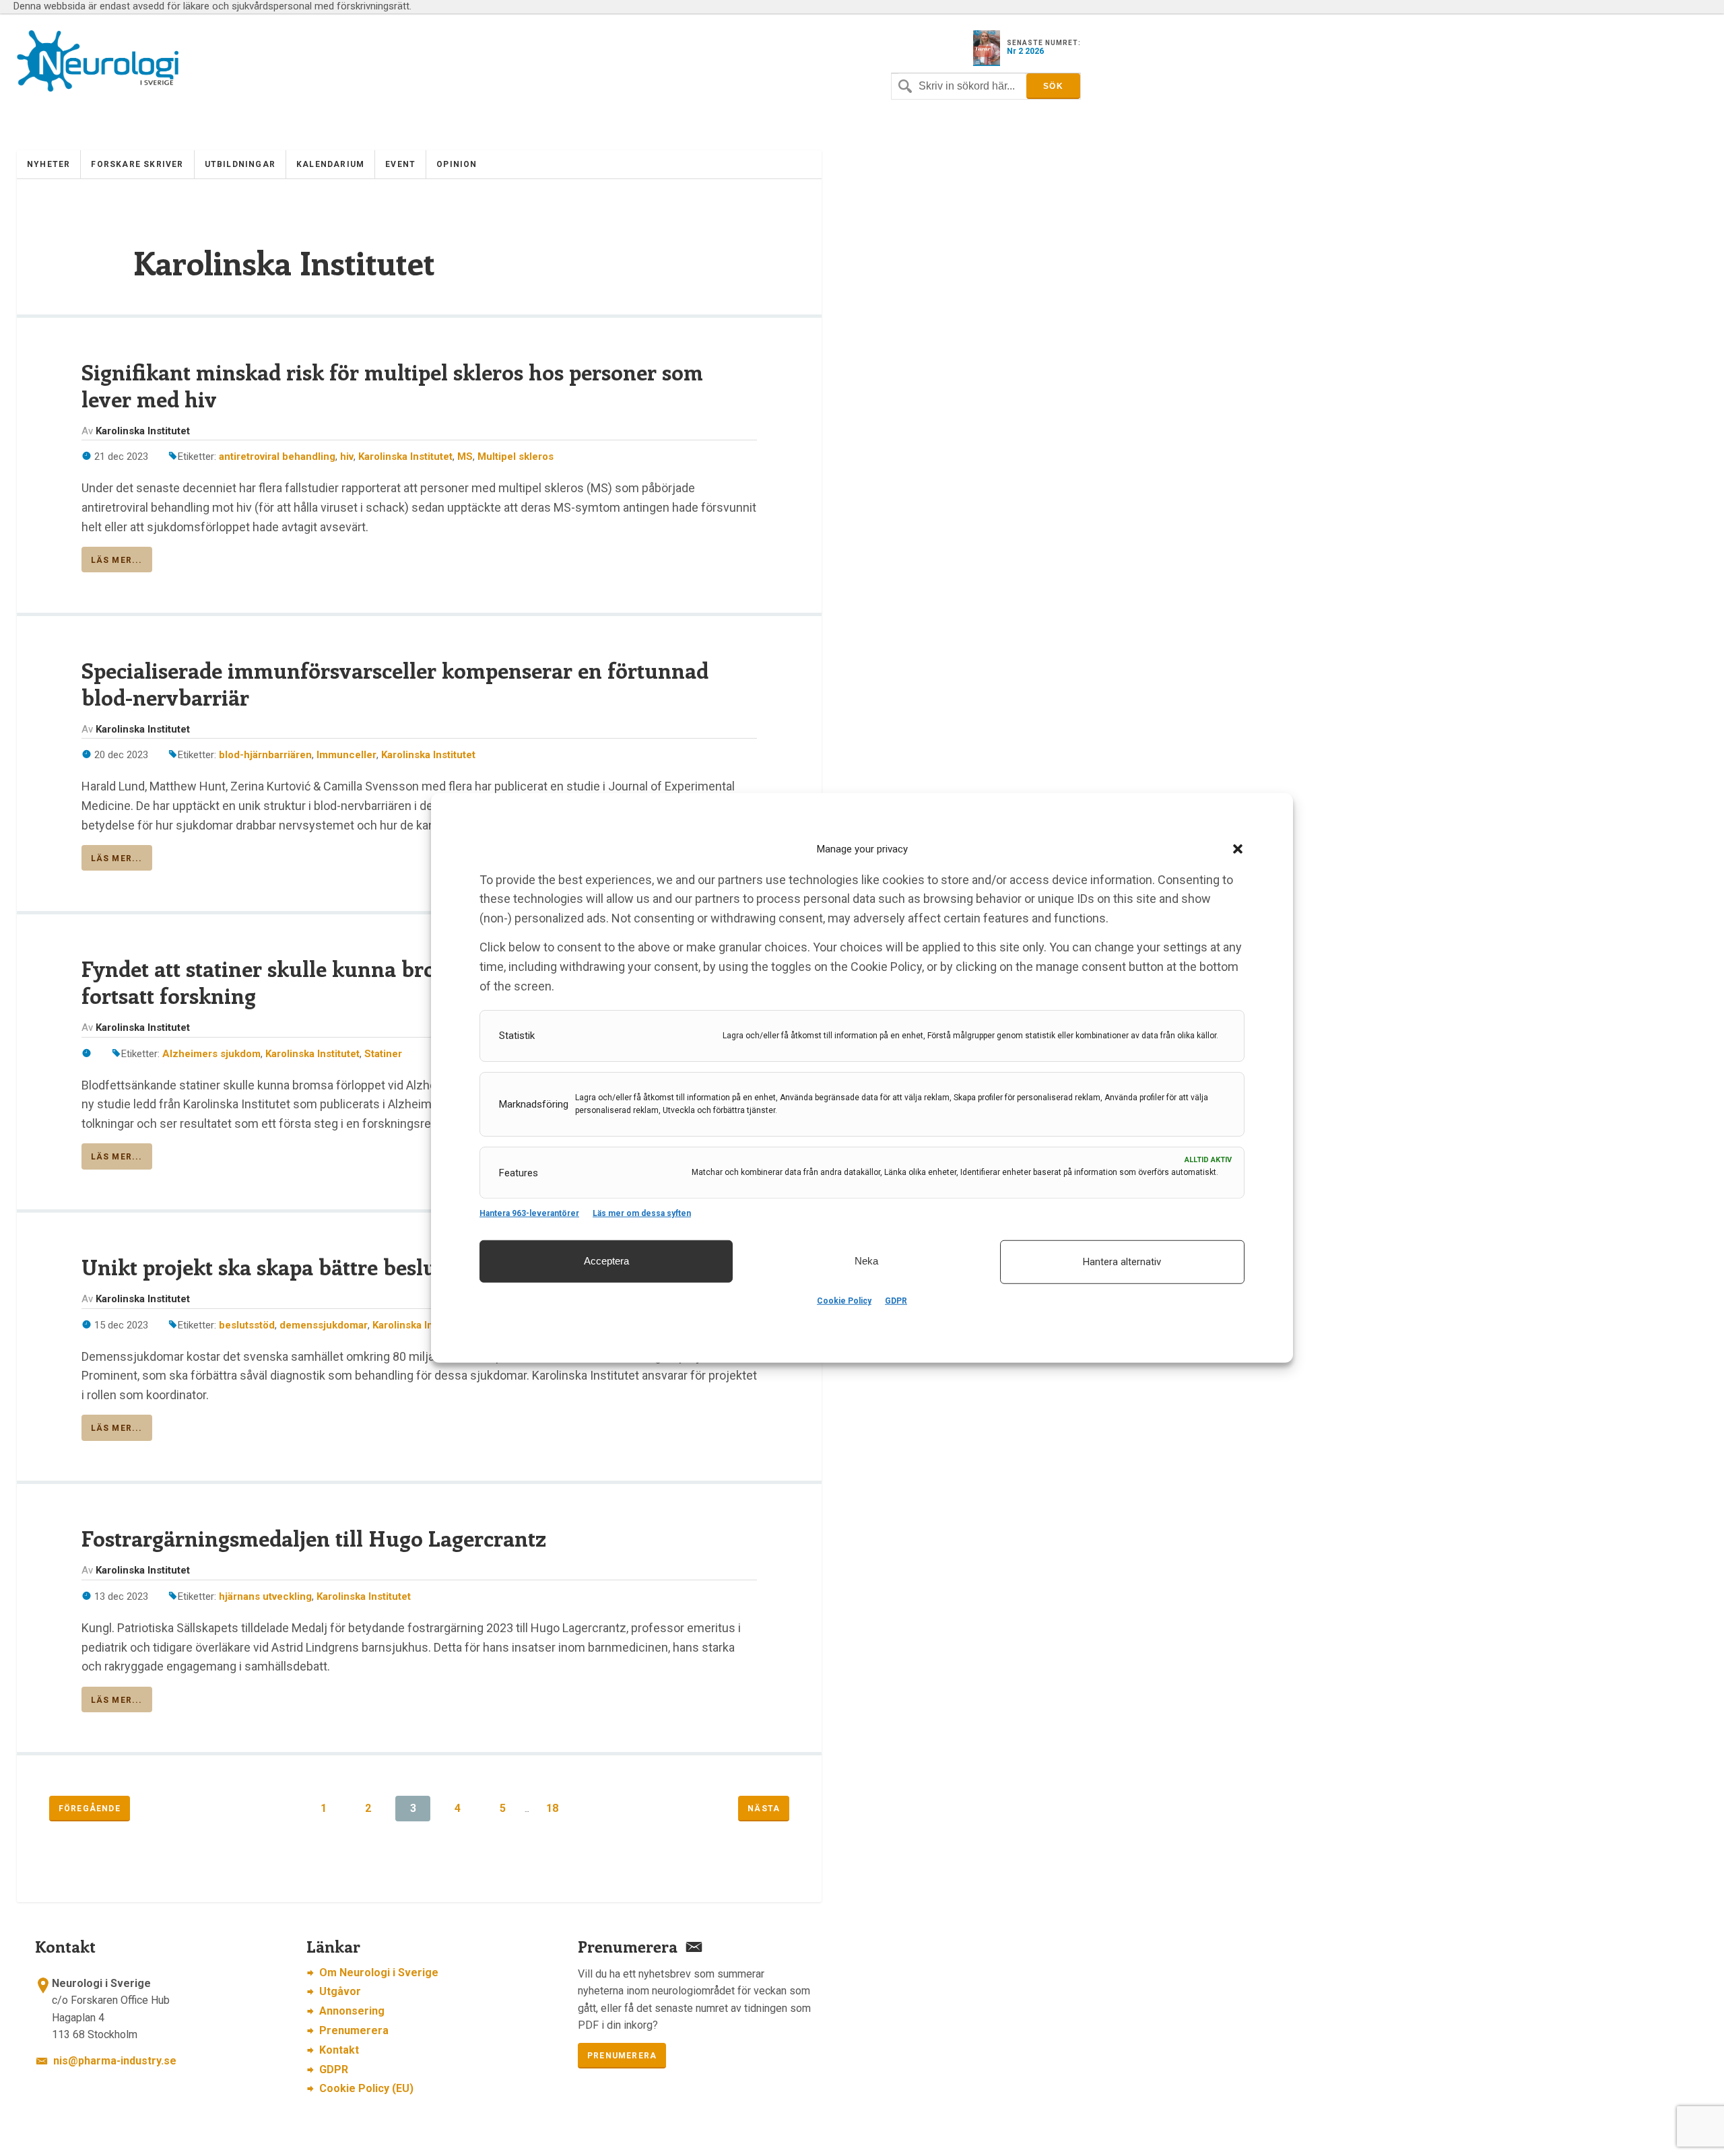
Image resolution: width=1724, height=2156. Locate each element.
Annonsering (352, 2011)
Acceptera (606, 1261)
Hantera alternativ (1122, 1262)
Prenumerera (354, 2030)
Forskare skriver (137, 164)
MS (465, 457)
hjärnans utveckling (265, 1596)
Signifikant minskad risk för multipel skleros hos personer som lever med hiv (392, 385)
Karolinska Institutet (405, 457)
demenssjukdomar (324, 1325)
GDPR (896, 1301)
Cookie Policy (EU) (366, 2088)
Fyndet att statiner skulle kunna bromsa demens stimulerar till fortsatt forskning (391, 982)
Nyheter (48, 164)
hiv (347, 457)
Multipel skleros (516, 457)
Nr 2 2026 (1025, 51)
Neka (866, 1261)
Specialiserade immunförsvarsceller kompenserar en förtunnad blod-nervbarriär (395, 683)
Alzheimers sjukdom (211, 1054)
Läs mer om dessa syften (642, 1213)
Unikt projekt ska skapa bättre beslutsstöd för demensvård (369, 1267)
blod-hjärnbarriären (265, 755)
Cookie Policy (844, 1301)
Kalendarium (330, 164)
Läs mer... (117, 560)
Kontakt (339, 2050)
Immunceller (346, 755)
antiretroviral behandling (277, 457)
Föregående (90, 1809)
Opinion (457, 164)
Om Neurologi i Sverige (379, 1973)
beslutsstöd (247, 1325)
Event (400, 164)
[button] (1238, 849)
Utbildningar (240, 164)
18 (552, 1808)
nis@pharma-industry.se (115, 2061)
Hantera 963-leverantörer (529, 1213)
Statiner (383, 1054)
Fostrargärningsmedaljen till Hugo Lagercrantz (314, 1538)
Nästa (764, 1809)
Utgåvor (340, 1991)
